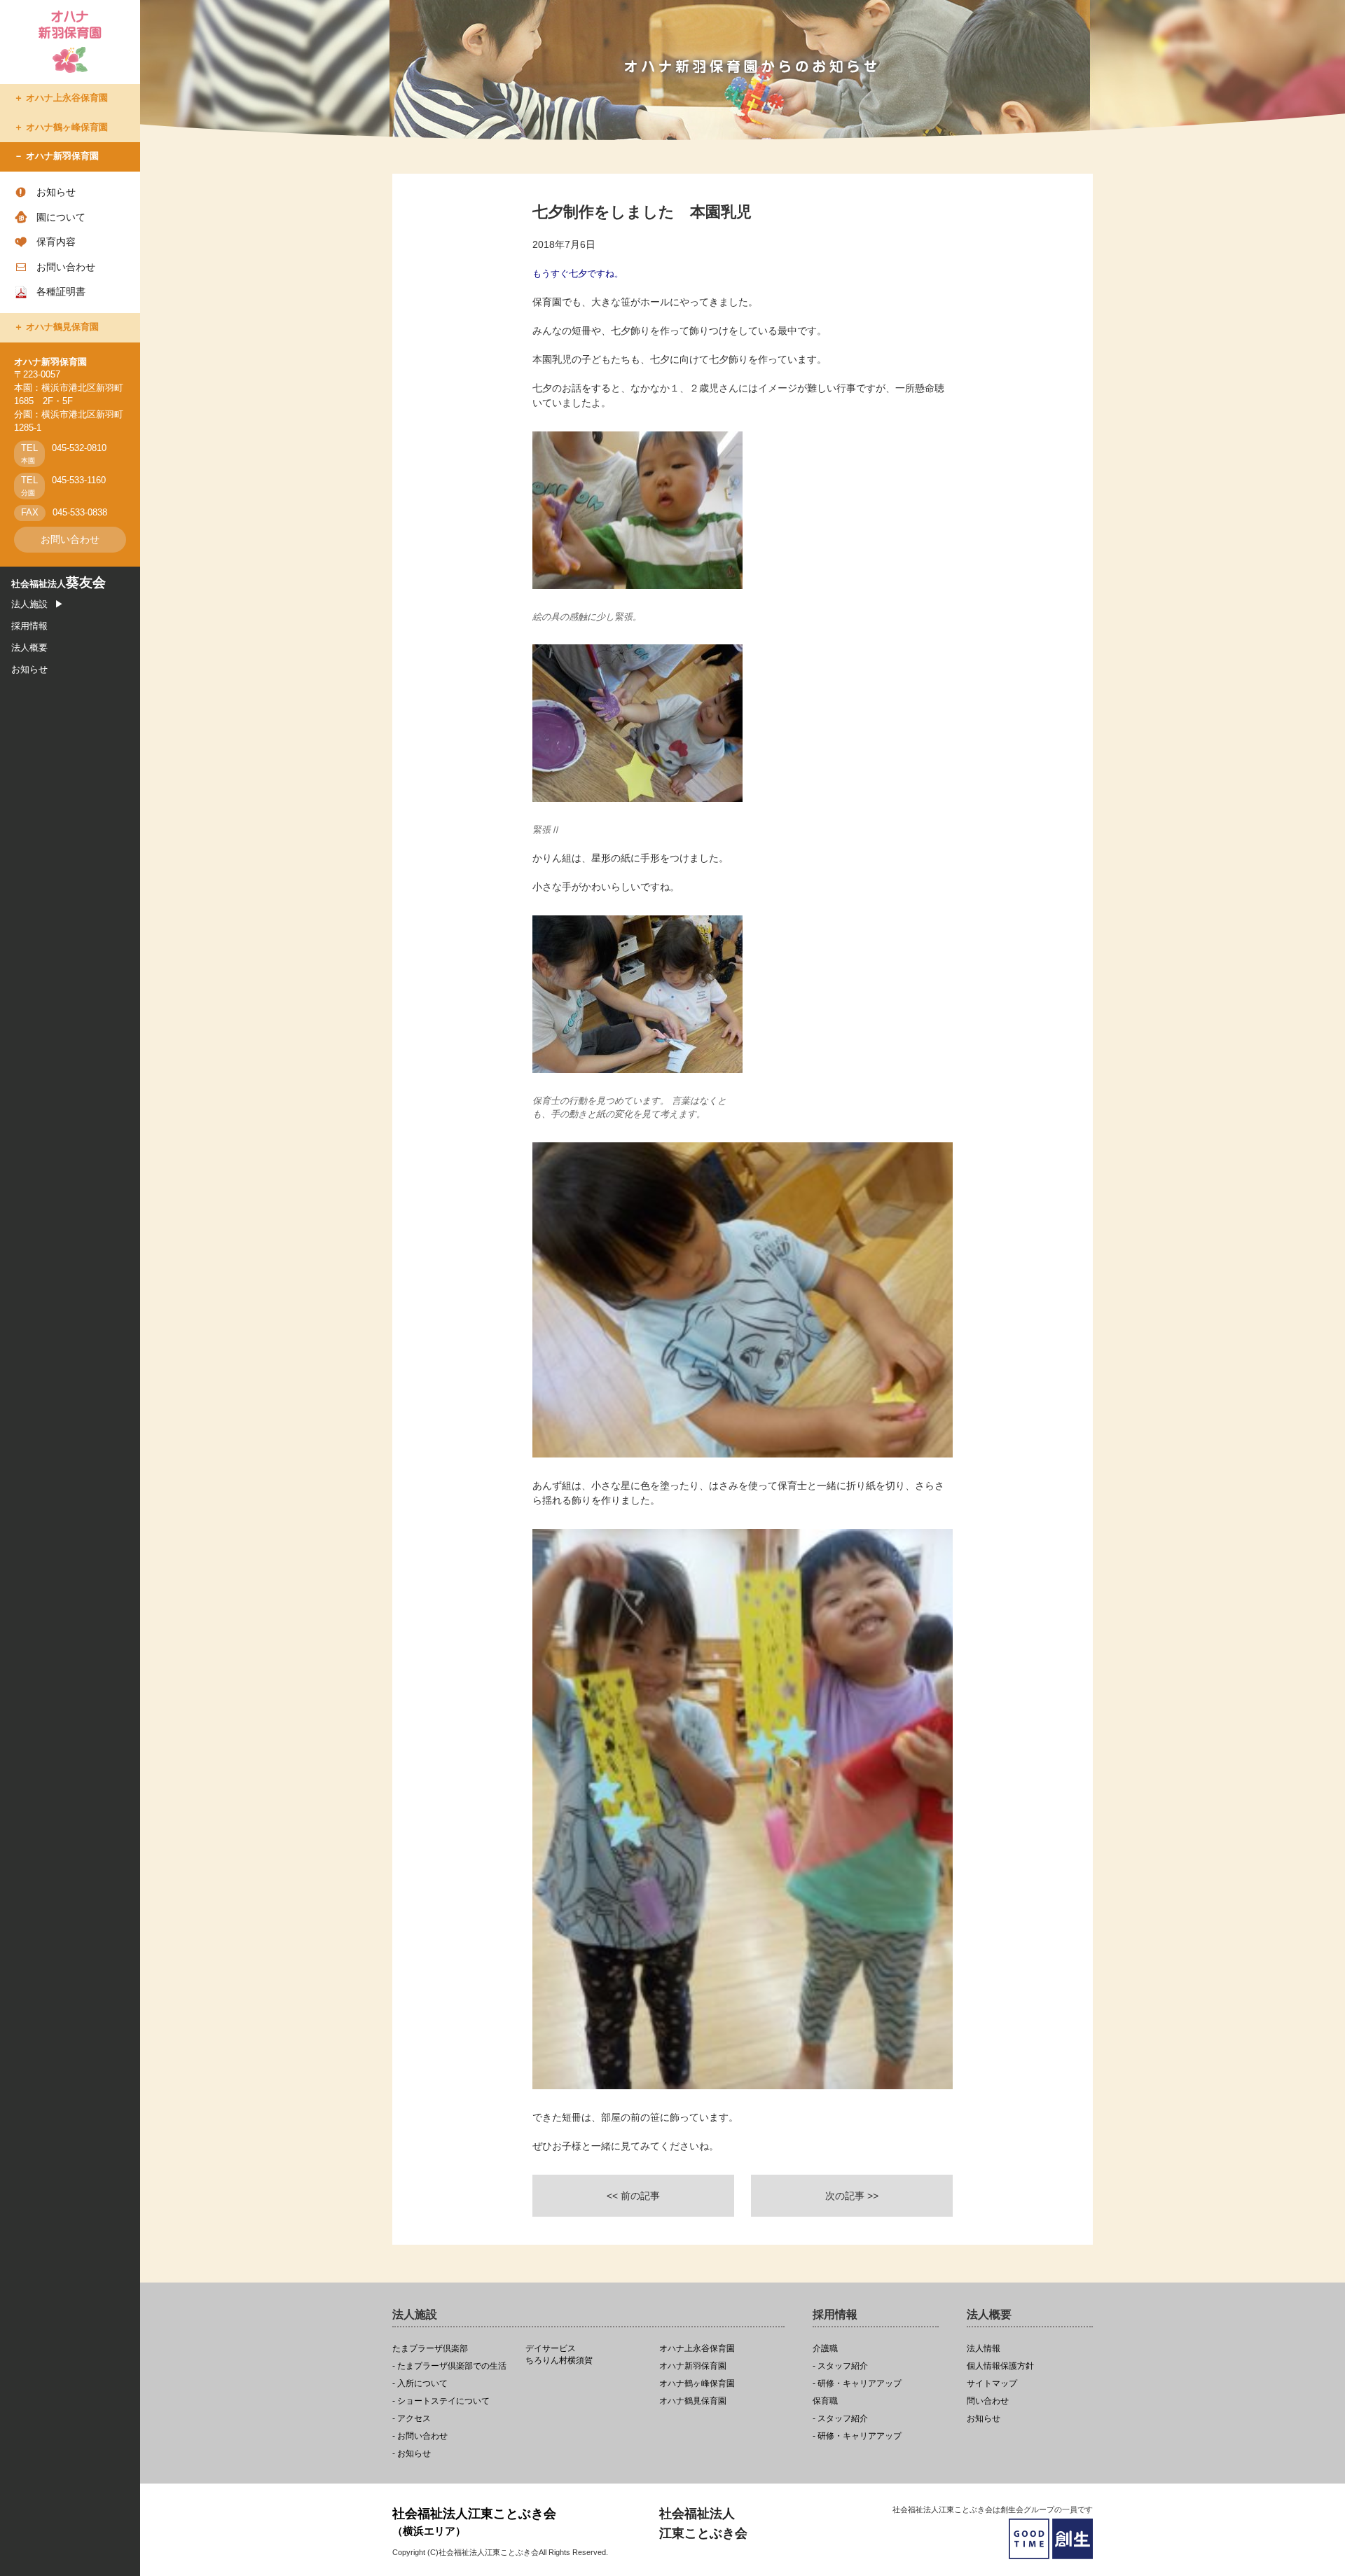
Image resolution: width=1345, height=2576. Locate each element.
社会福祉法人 (58, 584)
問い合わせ (988, 2401)
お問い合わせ (66, 267)
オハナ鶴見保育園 (62, 327)
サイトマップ (992, 2384)
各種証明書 (61, 291)
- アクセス (412, 2419)
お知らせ (56, 192)
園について (61, 217)
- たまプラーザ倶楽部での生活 (449, 2366)
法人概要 (29, 648)
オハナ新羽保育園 (62, 156)
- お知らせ (412, 2454)
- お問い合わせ (420, 2436)
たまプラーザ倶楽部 (430, 2349)
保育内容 (56, 242)
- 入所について (420, 2384)
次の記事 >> (852, 2196)
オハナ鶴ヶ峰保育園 (67, 127)
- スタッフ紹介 (840, 2366)
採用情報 (29, 626)
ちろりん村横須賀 (559, 2355)
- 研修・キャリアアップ (857, 2384)
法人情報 (984, 2349)
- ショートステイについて (441, 2401)
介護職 (825, 2349)
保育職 (825, 2401)
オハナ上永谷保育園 (67, 98)
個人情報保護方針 (1000, 2366)
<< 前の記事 (633, 2196)
